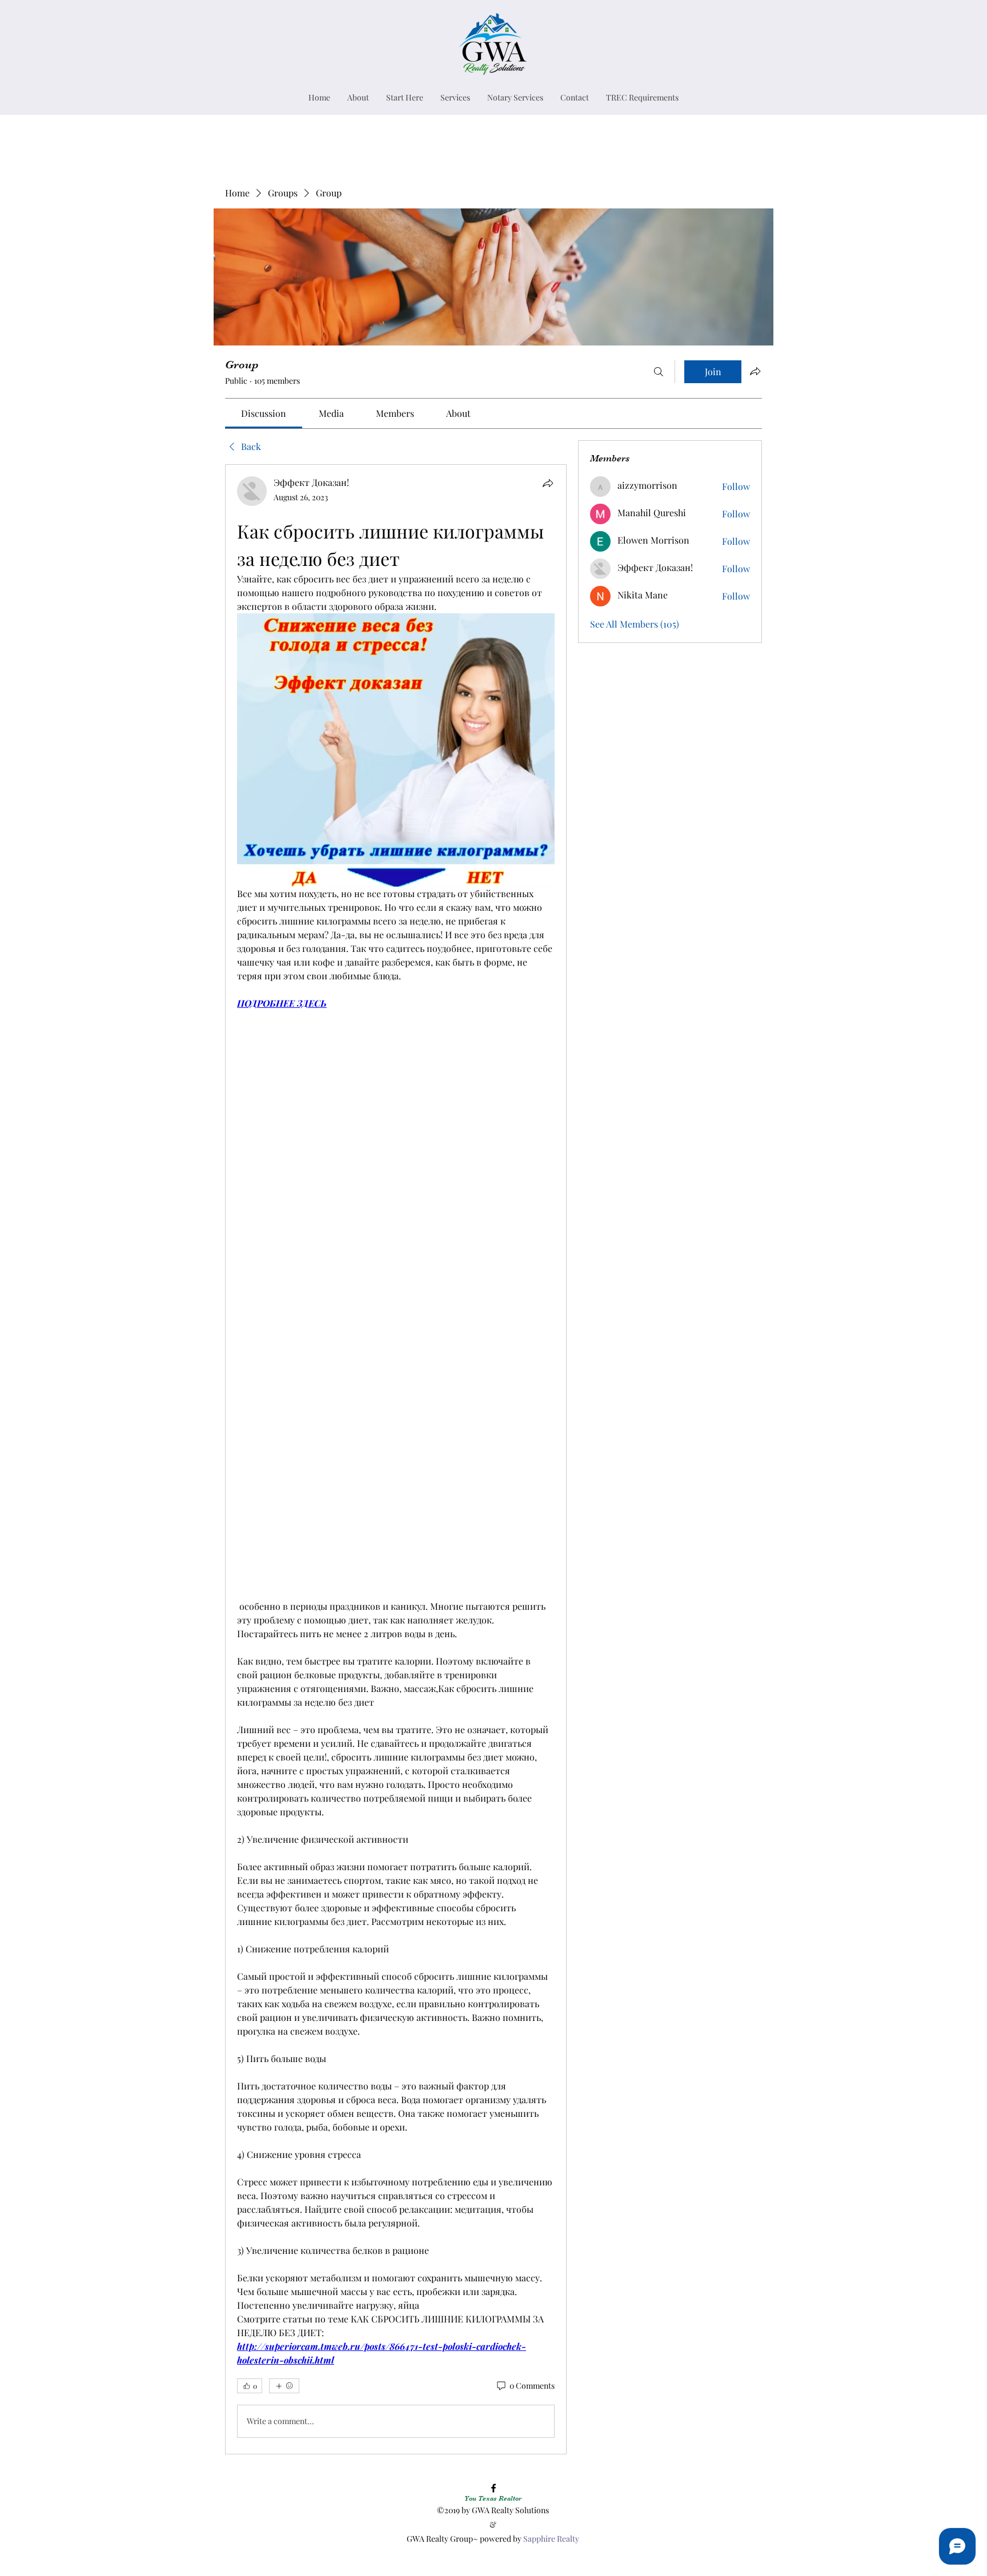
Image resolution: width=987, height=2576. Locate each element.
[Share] (548, 483)
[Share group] (755, 371)
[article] (396, 1459)
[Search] (659, 372)
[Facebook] (493, 2488)
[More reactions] (284, 2386)
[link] (264, 413)
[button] (455, 97)
